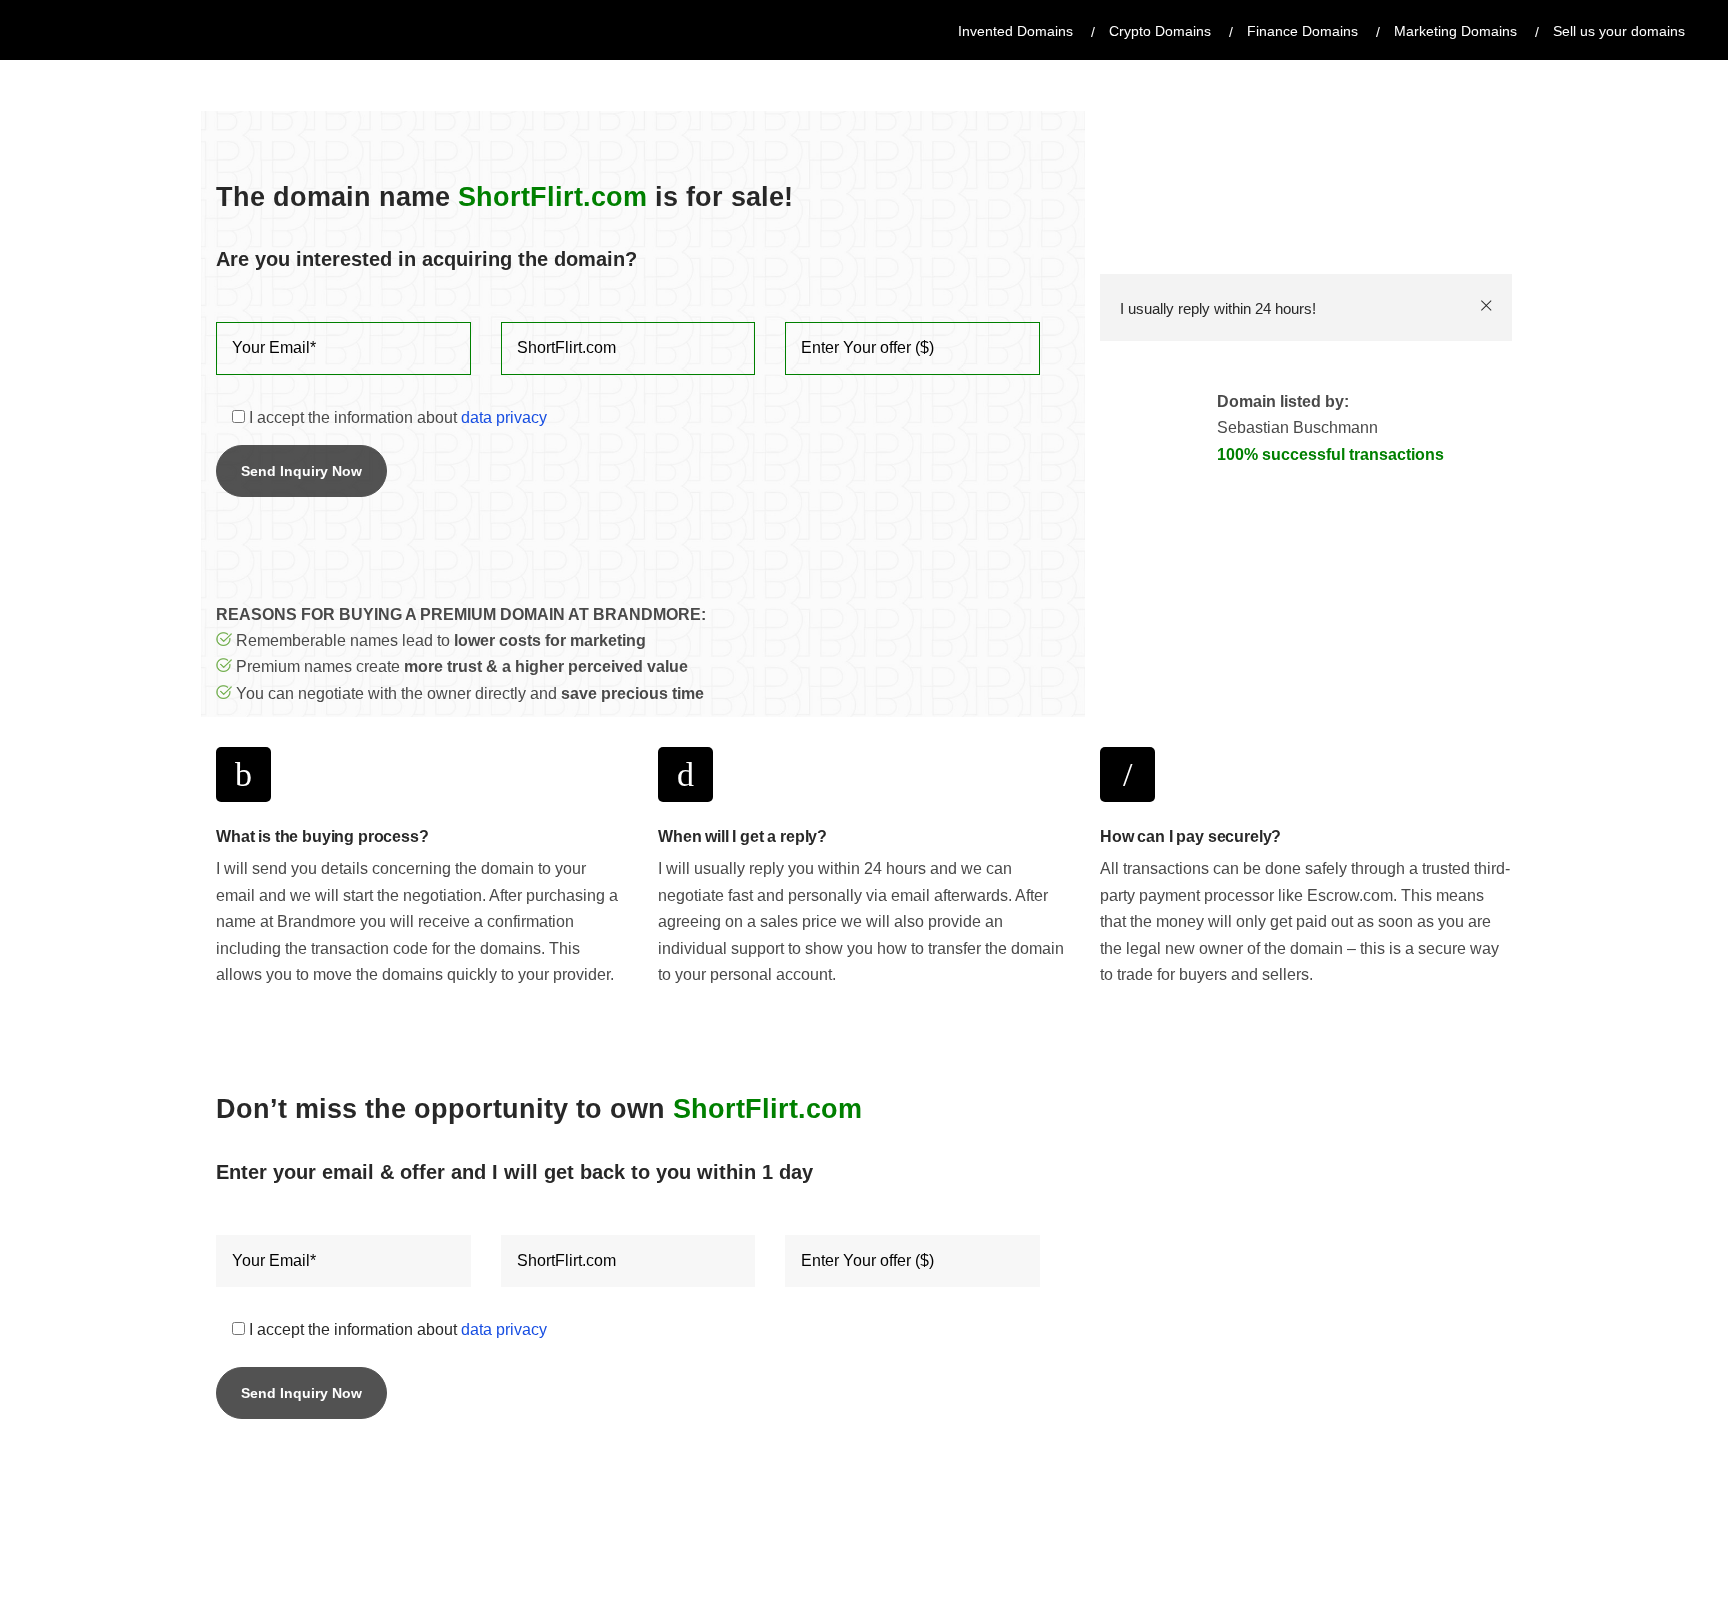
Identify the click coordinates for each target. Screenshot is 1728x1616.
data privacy (504, 417)
